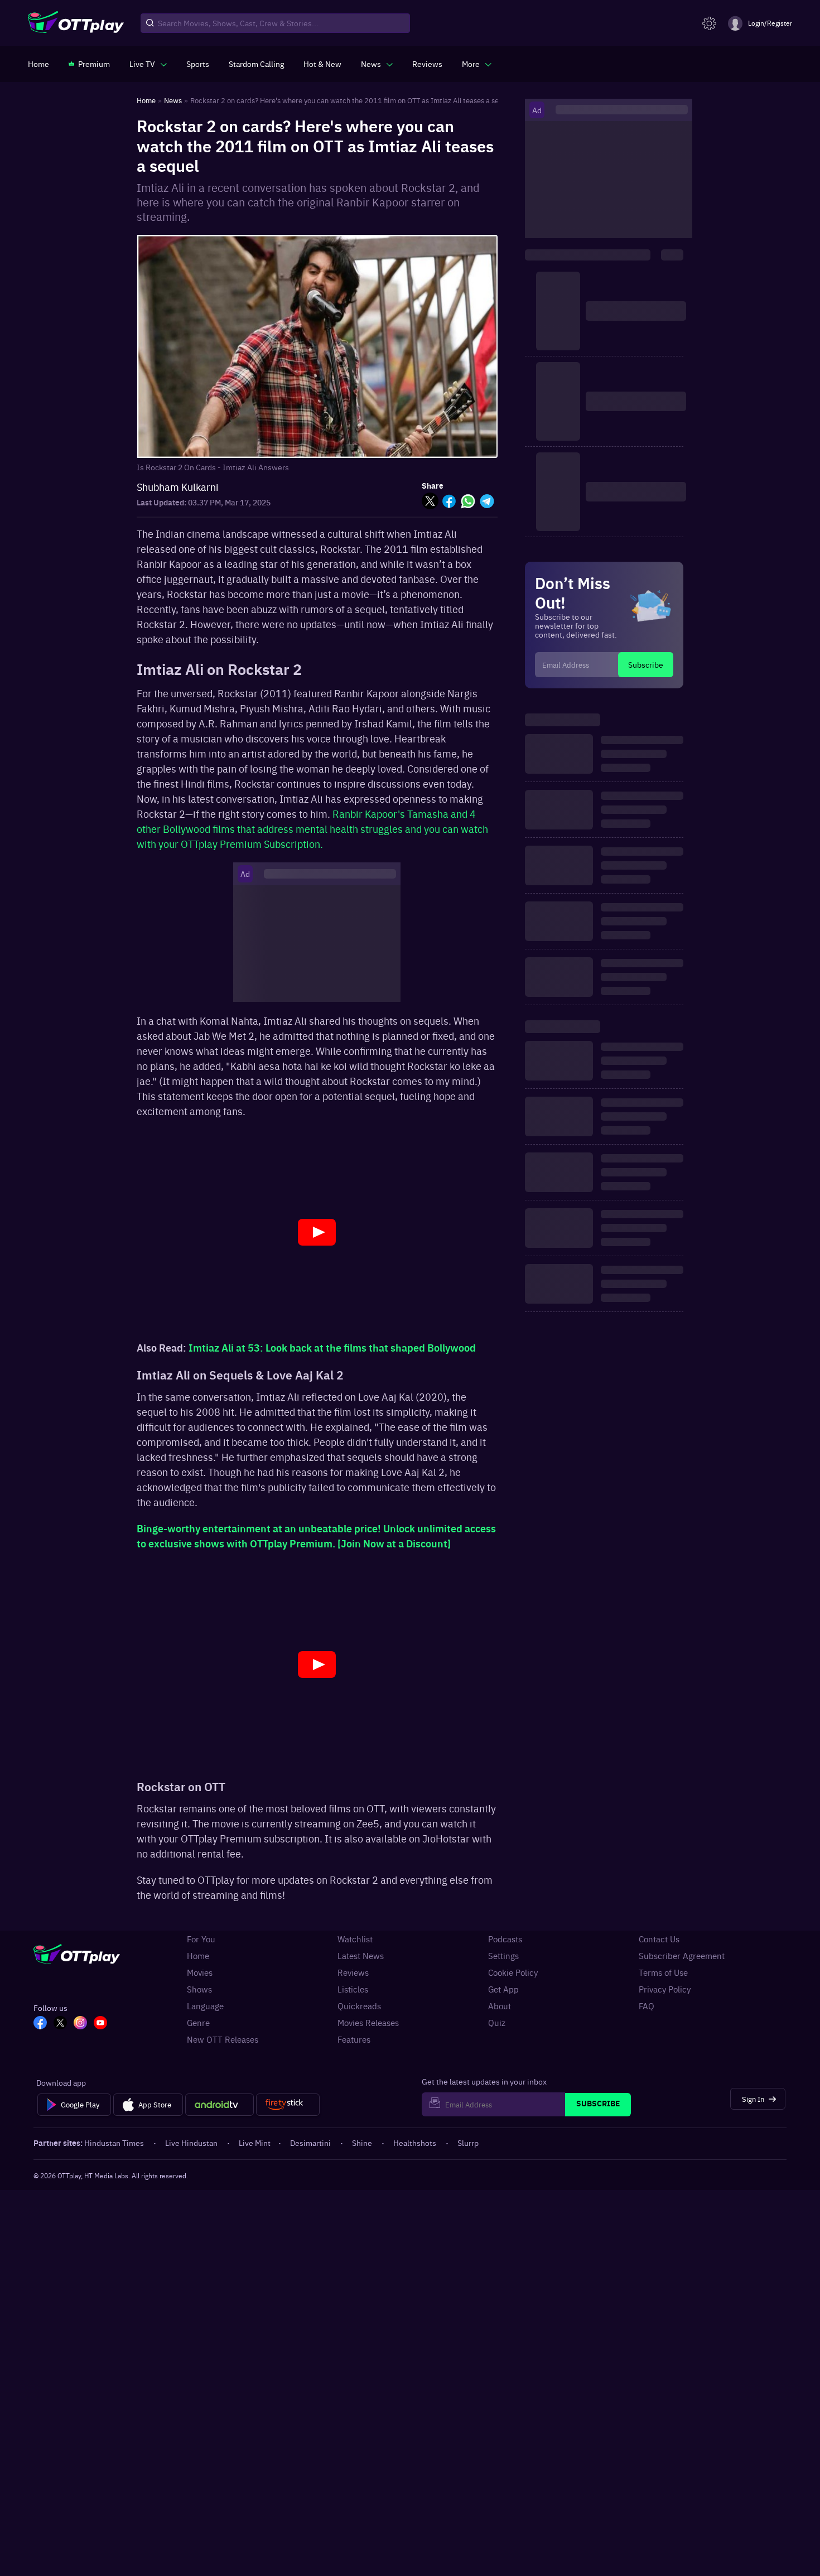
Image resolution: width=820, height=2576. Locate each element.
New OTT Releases (223, 2039)
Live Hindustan (191, 2143)
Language (205, 2006)
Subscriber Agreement (682, 1956)
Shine (362, 2143)
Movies (200, 1972)
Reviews (353, 1972)
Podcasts (505, 1939)
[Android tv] (220, 2105)
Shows (199, 1989)
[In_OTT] (80, 2024)
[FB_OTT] (40, 2024)
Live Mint (255, 2143)
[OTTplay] (76, 23)
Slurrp (468, 2143)
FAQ (647, 2006)
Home (198, 1956)
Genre (198, 2023)
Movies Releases (368, 2023)
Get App (503, 1989)
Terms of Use (663, 1972)
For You (201, 1939)
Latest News (361, 1956)
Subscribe (646, 664)
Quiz (497, 2023)
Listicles (353, 1989)
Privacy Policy (665, 1989)
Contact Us (659, 1939)
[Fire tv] (288, 2105)
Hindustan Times (114, 2143)
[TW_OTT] (60, 2024)
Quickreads (359, 2006)
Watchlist (355, 1939)
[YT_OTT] (100, 2024)
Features (354, 2039)
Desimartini (310, 2143)
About (500, 2006)
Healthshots (415, 2143)
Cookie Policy (513, 1972)
